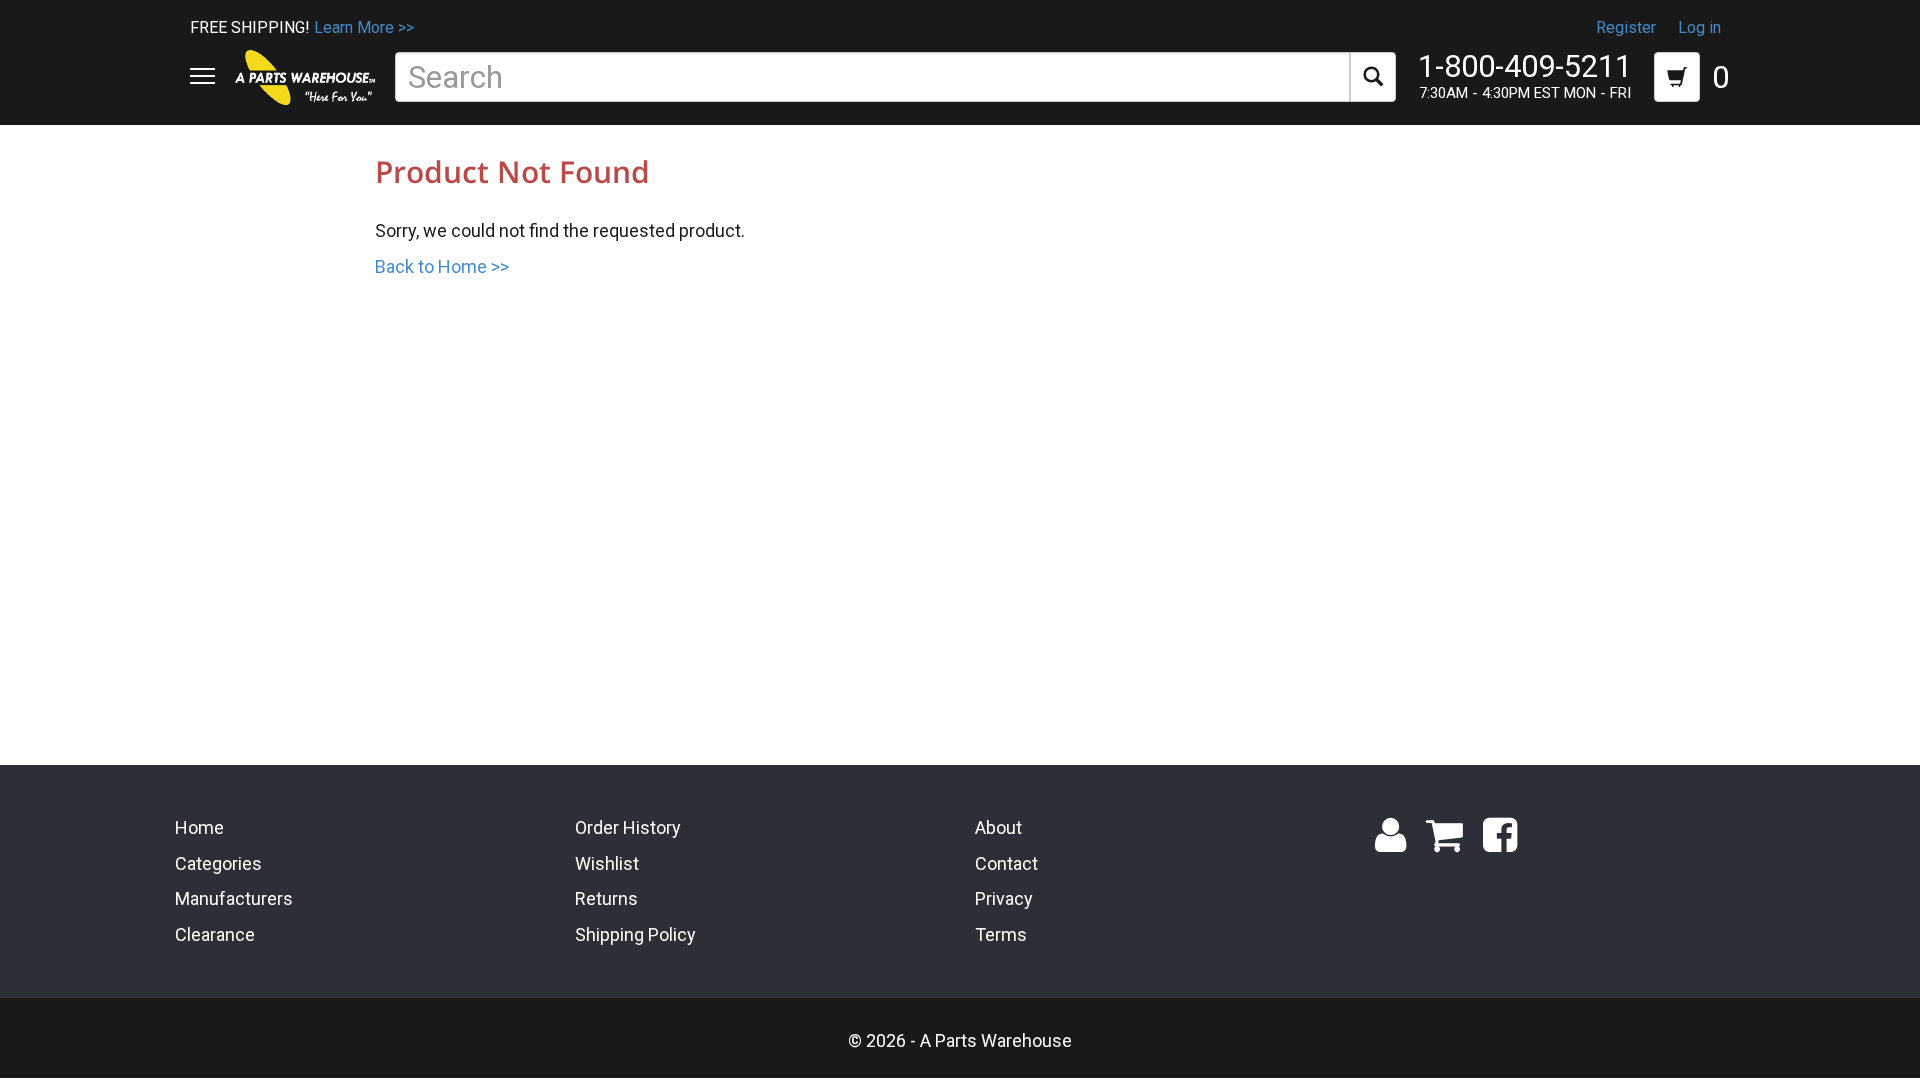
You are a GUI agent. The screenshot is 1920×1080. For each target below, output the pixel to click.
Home (199, 827)
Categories (218, 863)
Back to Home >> (442, 266)
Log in (1699, 27)
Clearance (215, 934)
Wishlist (607, 863)
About (998, 827)
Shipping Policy (635, 934)
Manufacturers (234, 898)
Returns (606, 898)
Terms (1001, 934)
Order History (628, 827)
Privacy (1004, 898)
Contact (1006, 863)
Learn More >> (364, 27)
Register (1626, 27)
